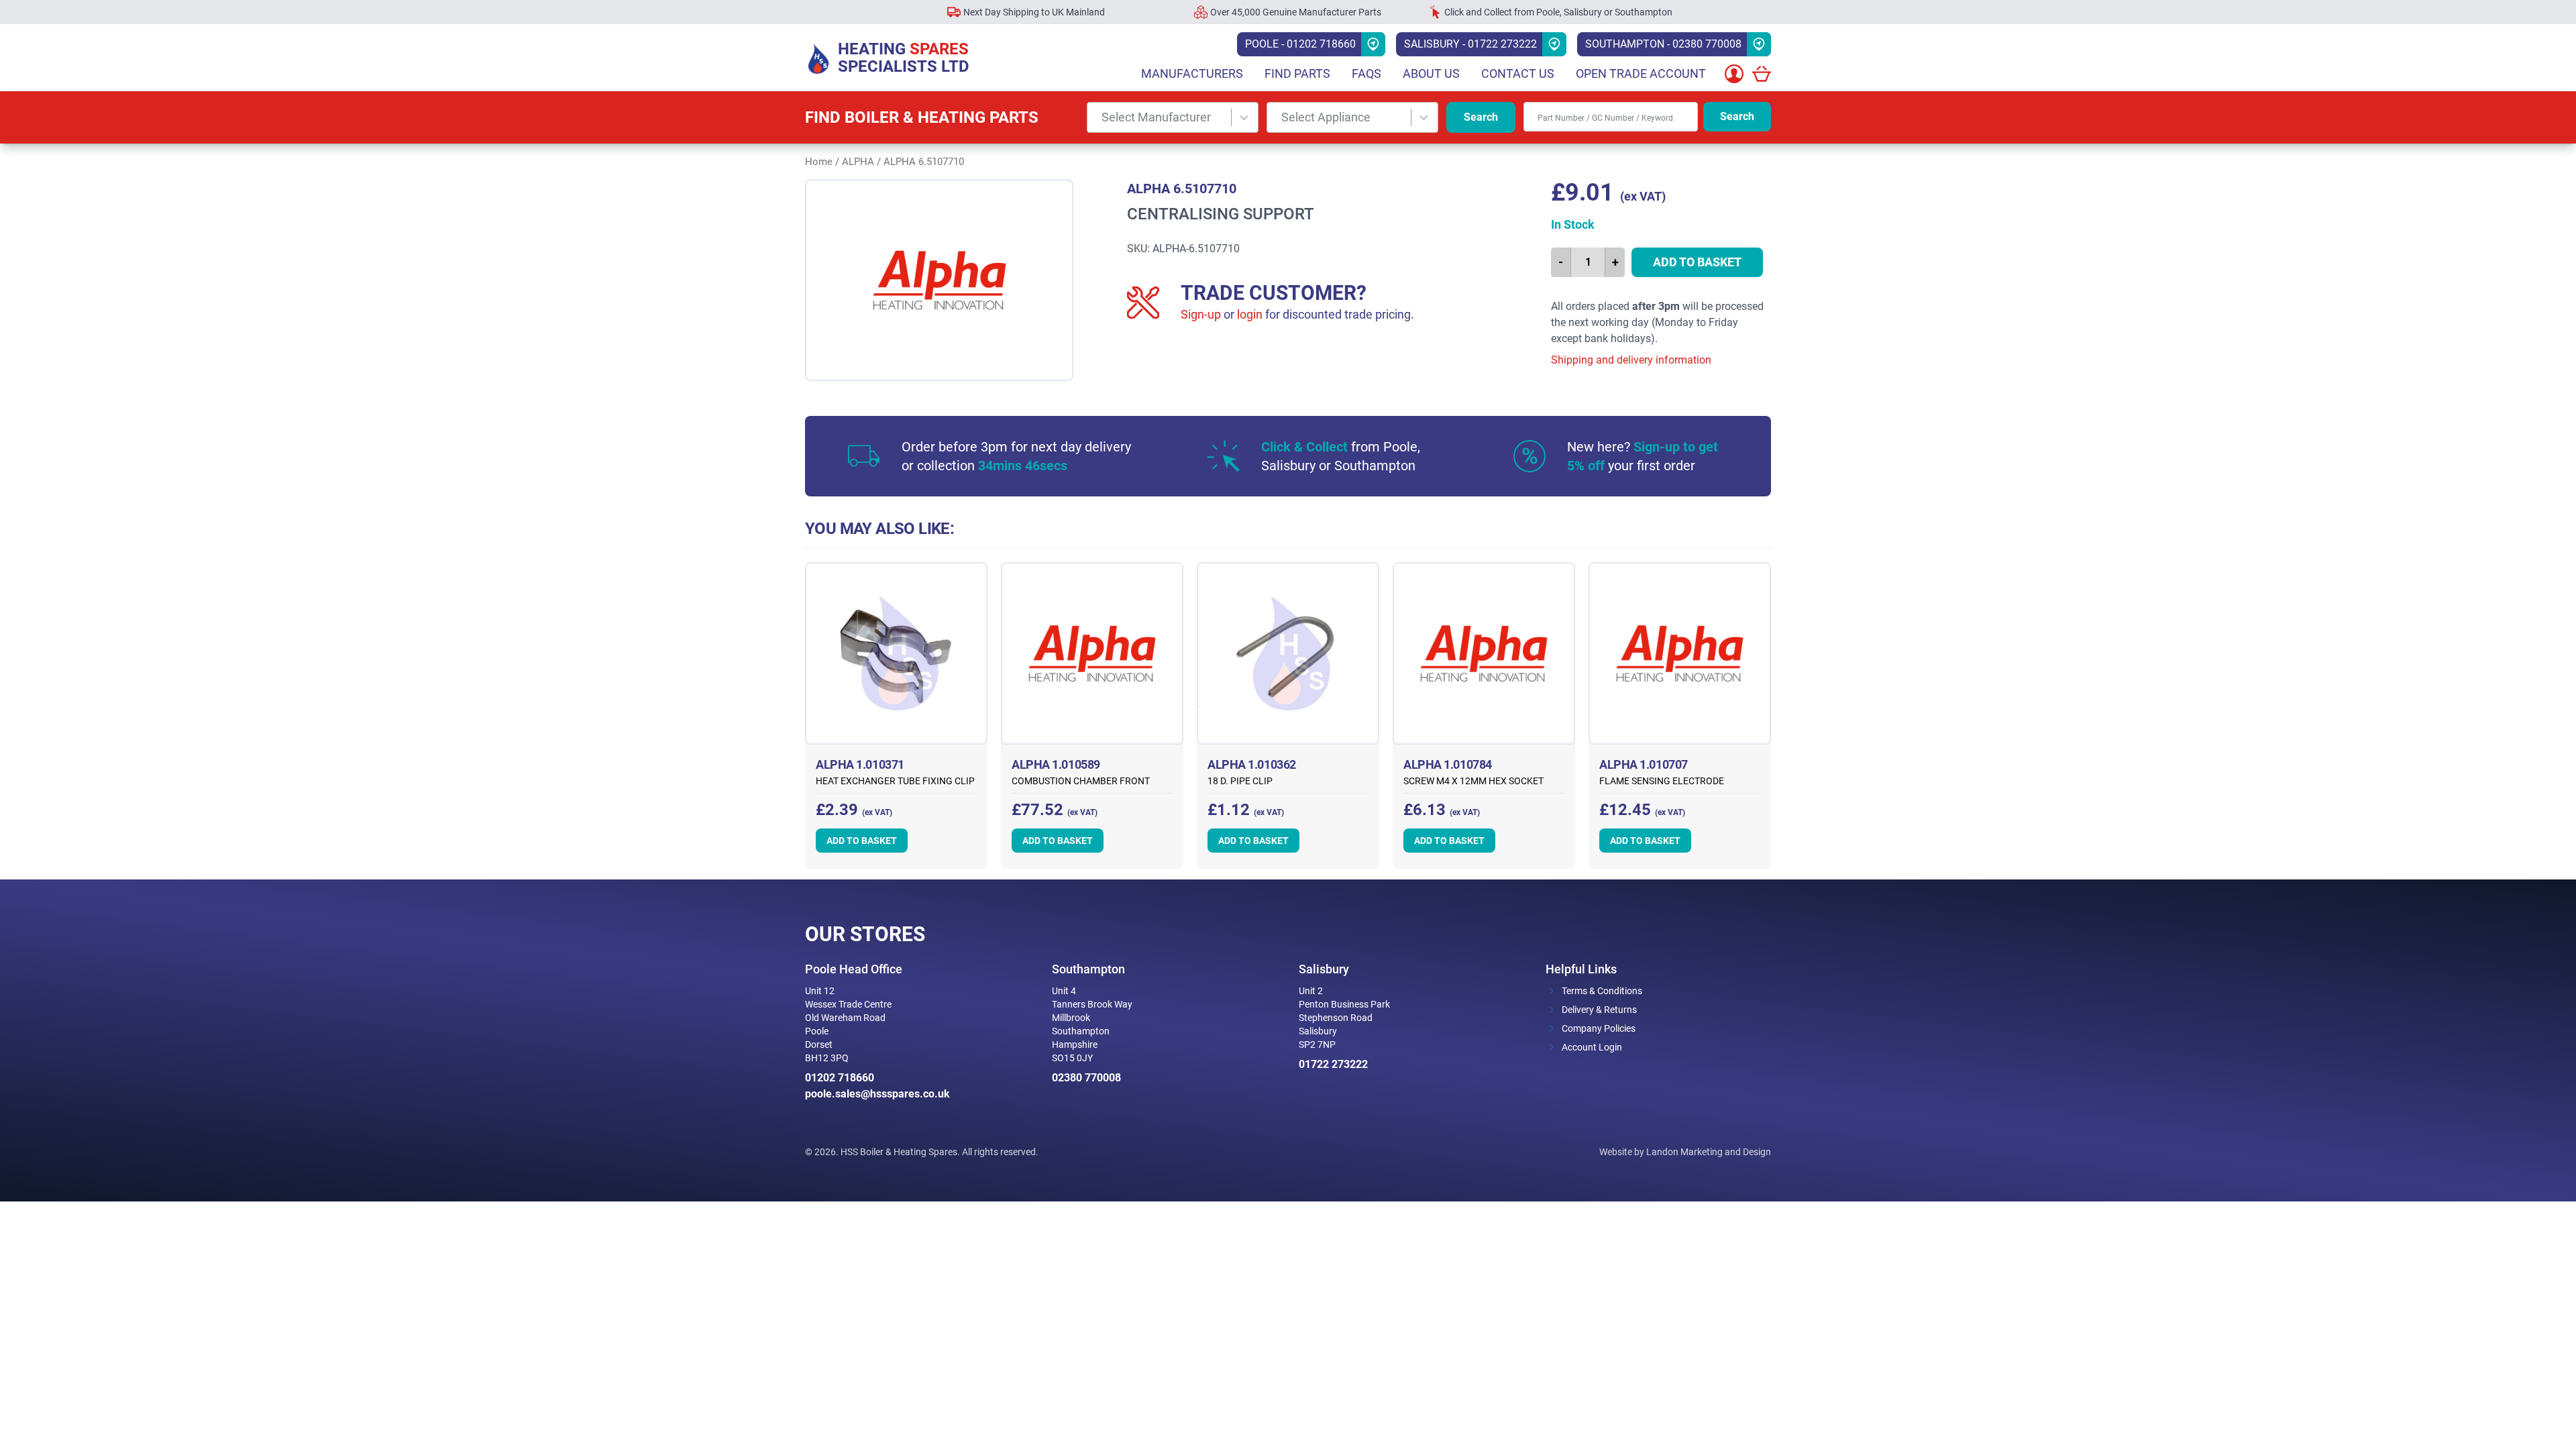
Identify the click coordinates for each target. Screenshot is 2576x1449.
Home (819, 162)
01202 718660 (840, 1078)
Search (1481, 117)
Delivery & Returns (1599, 1010)
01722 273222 (1333, 1064)
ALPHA (858, 162)
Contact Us (1518, 73)
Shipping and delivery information (1631, 360)
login (1250, 314)
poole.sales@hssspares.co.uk (877, 1094)
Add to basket (1697, 262)
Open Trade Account (1641, 73)
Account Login (1592, 1047)
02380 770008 (1086, 1078)
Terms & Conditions (1602, 991)
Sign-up (1201, 314)
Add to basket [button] (862, 841)
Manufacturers (1192, 73)
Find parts (1297, 73)
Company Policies (1599, 1028)
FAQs (1366, 73)
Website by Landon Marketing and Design (1685, 1152)
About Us (1431, 73)
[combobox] (1173, 117)
